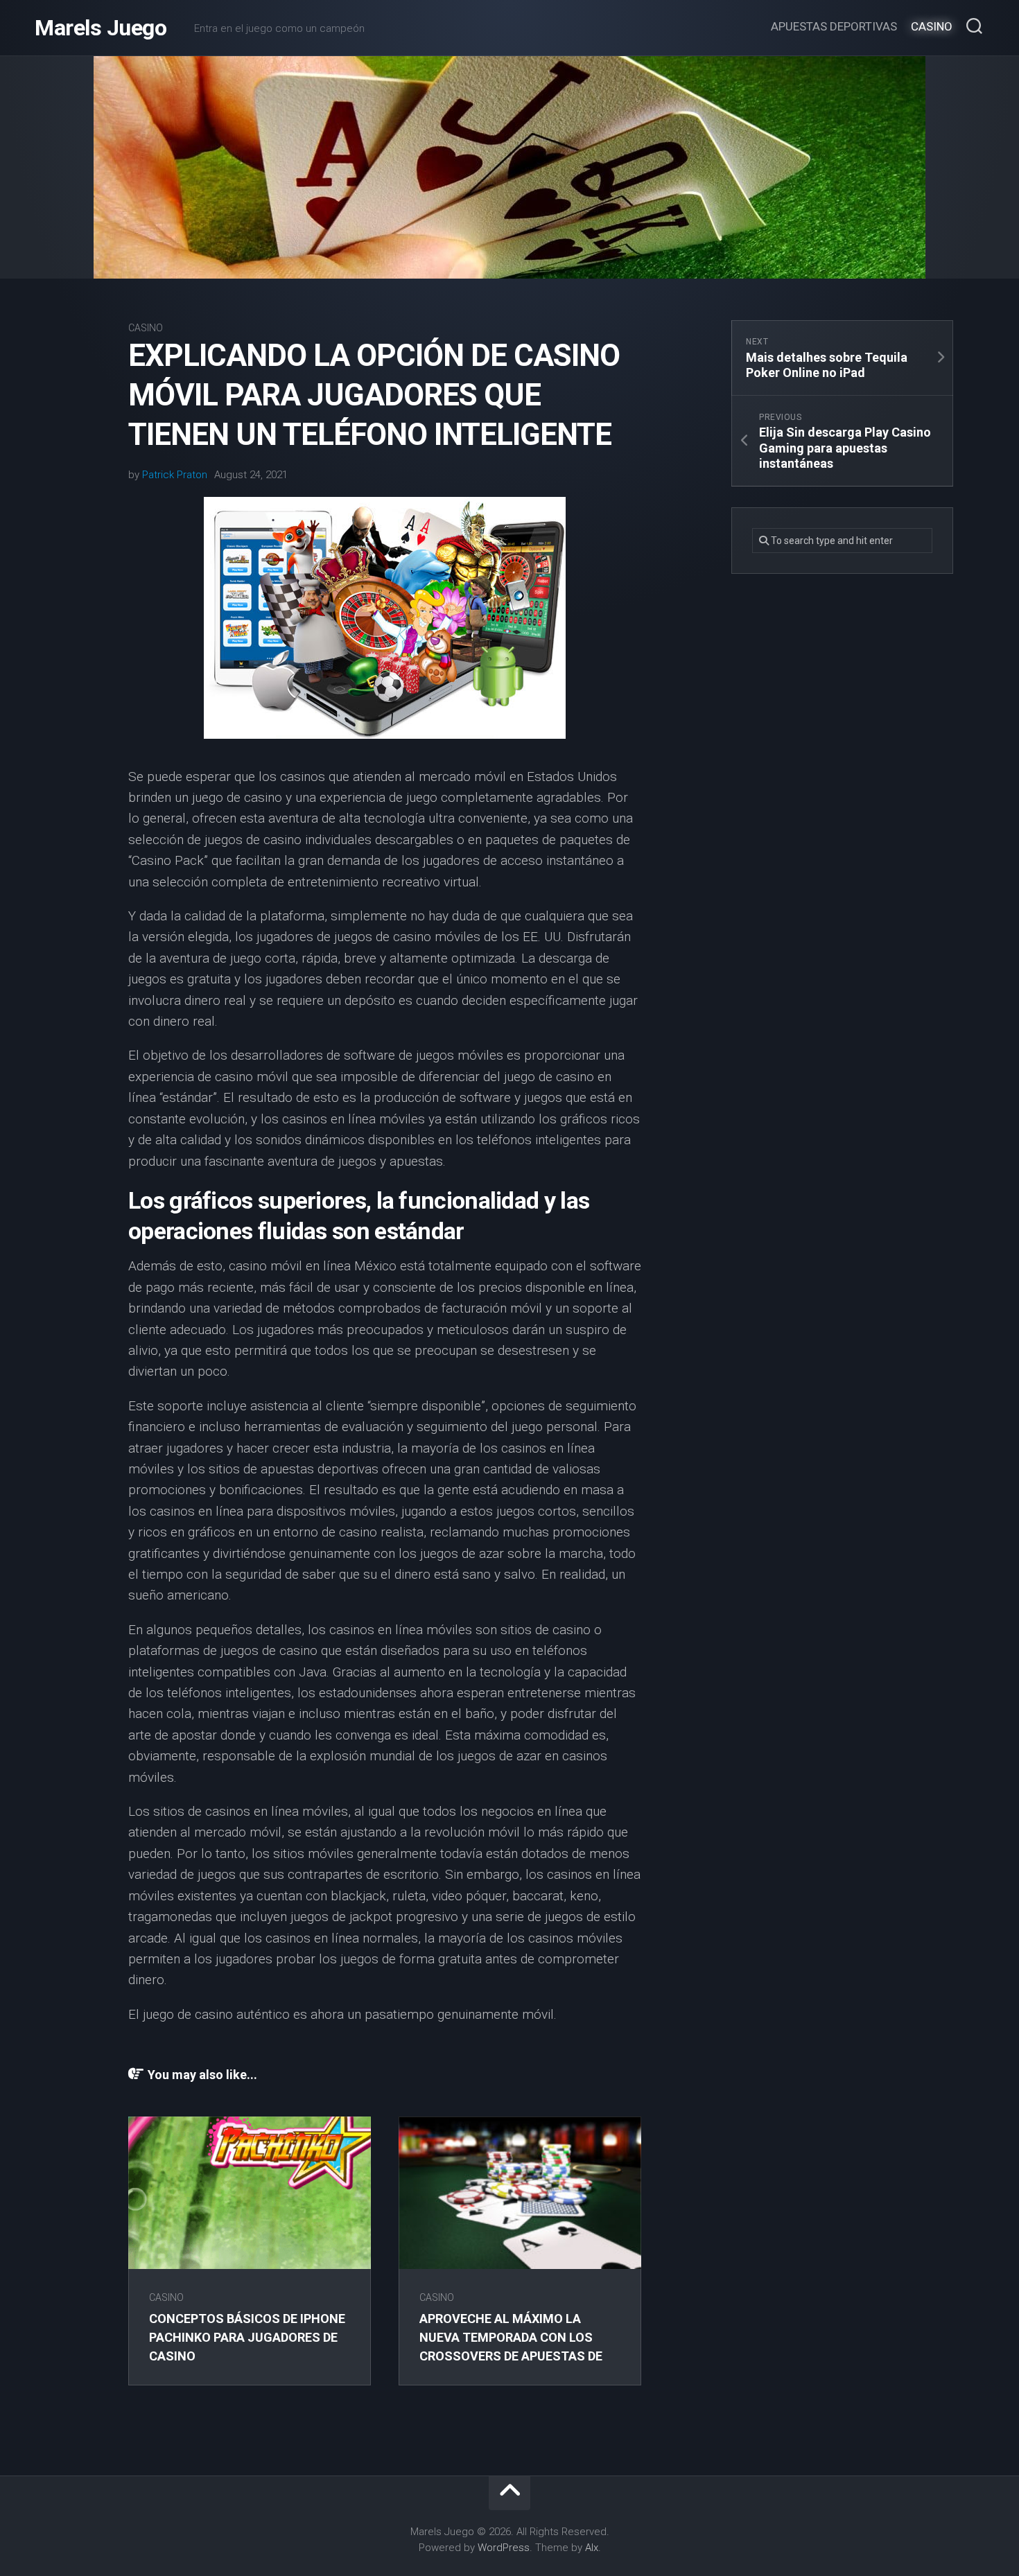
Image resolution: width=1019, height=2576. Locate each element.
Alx (592, 2548)
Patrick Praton (175, 475)
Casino (932, 26)
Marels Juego (101, 28)
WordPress (504, 2548)
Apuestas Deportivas (834, 26)
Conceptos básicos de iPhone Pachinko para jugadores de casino (247, 2337)
